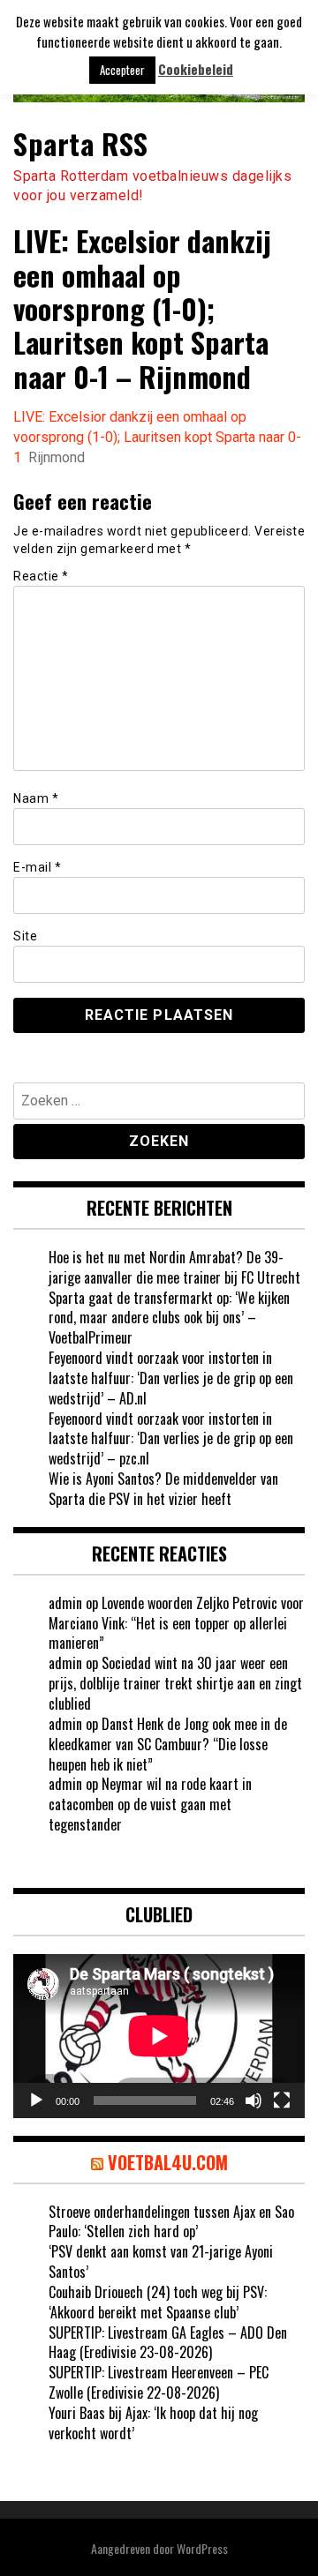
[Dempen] (254, 2100)
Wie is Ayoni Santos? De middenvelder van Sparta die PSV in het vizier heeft (163, 1489)
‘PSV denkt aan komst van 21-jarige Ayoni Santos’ (161, 2261)
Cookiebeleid (196, 69)
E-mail (37, 867)
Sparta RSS (80, 143)
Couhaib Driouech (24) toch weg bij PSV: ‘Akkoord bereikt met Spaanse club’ (158, 2302)
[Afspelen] (36, 2100)
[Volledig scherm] (282, 2100)
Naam (36, 798)
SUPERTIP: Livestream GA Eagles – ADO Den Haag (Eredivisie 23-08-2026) (168, 2343)
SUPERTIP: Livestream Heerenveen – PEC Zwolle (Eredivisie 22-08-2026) (159, 2382)
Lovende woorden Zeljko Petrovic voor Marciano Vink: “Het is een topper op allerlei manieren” (176, 1623)
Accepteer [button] (122, 70)
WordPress (202, 2548)
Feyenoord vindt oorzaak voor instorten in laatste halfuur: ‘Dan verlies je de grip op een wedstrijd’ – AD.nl (171, 1378)
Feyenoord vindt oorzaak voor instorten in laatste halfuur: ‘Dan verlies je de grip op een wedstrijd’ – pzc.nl (171, 1439)
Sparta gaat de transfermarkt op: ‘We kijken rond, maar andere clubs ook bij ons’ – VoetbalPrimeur (169, 1318)
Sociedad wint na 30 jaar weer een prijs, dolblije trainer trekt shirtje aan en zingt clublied (175, 1683)
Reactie (41, 576)
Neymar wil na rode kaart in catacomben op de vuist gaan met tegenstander (150, 1804)
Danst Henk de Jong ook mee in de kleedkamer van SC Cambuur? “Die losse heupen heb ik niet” (168, 1744)
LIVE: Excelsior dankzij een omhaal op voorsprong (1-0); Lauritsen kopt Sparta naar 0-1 (157, 437)
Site (25, 936)
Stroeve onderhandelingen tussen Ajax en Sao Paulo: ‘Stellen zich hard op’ (171, 2222)
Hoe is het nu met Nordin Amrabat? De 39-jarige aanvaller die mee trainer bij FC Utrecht (174, 1267)
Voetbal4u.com (168, 2162)
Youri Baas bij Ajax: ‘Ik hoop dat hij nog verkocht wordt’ (153, 2423)
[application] (159, 2036)
